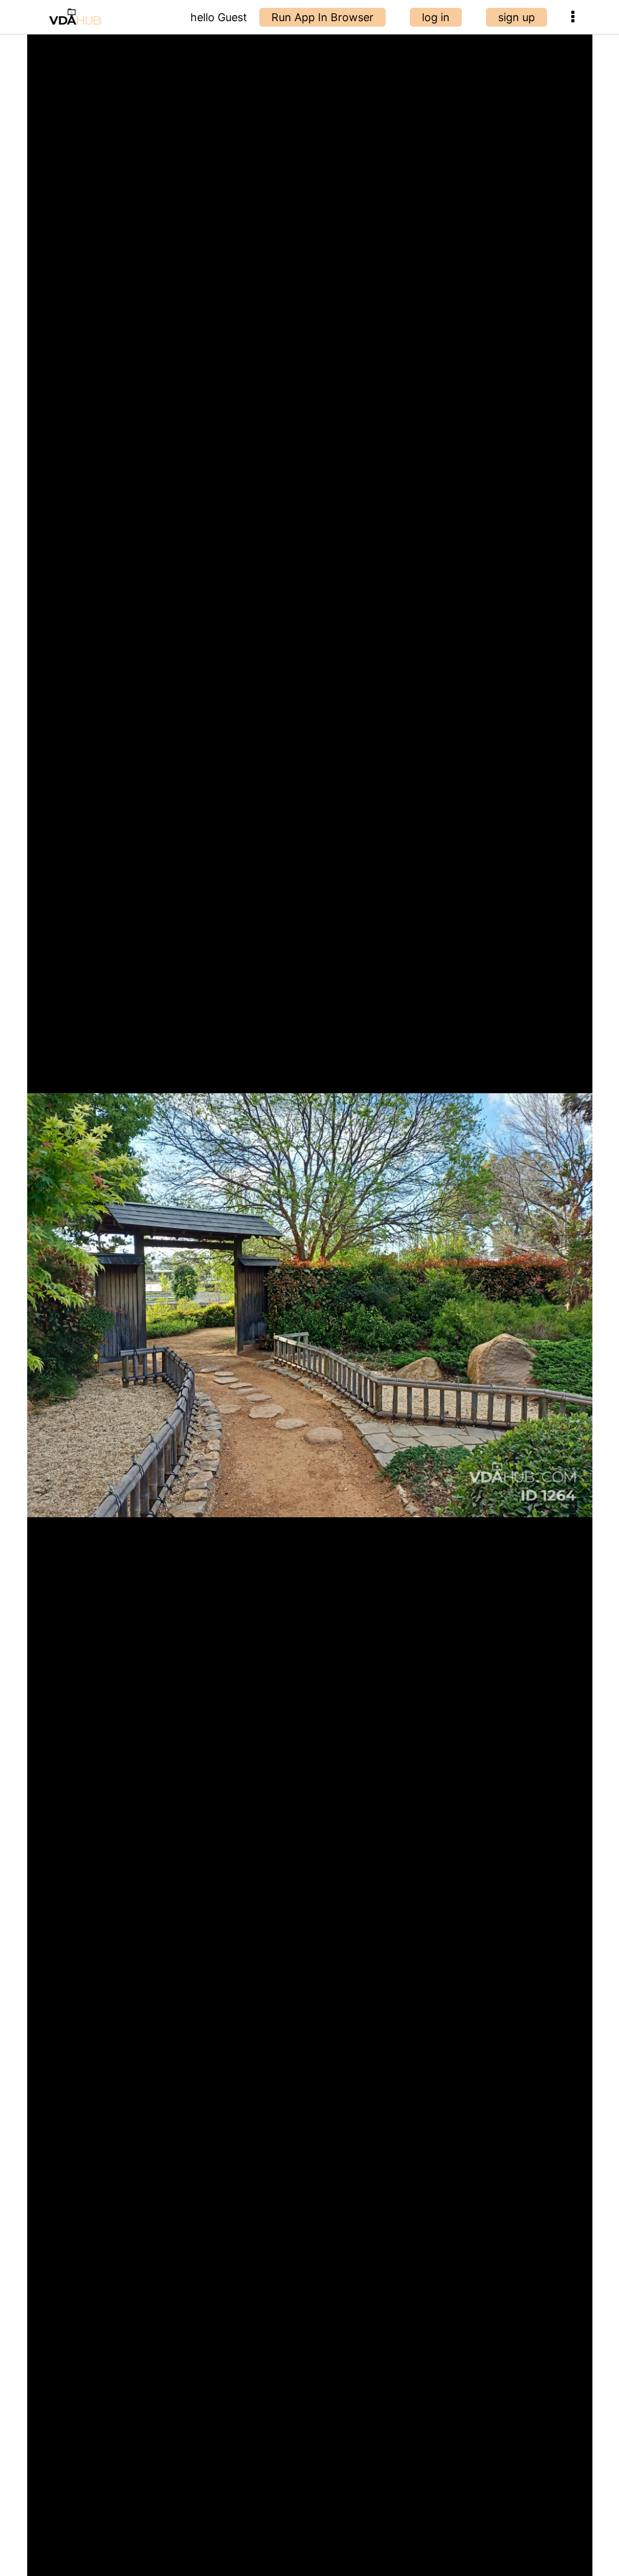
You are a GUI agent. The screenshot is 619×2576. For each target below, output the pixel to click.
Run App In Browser (322, 17)
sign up (517, 17)
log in (436, 17)
